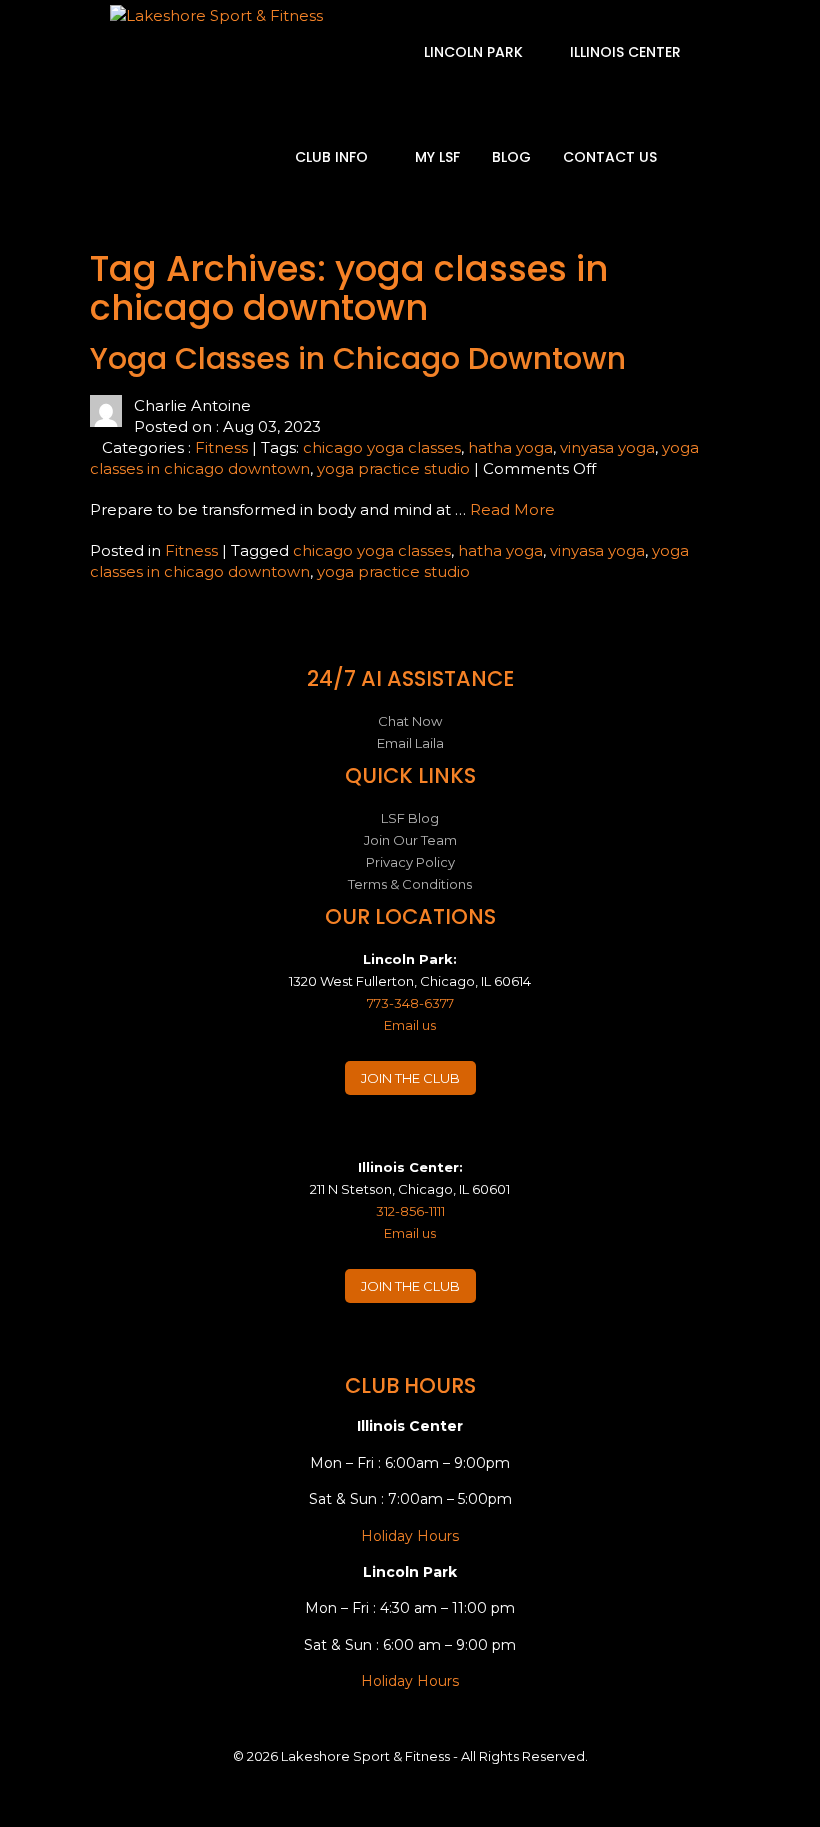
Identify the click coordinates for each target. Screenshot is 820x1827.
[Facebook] (352, 1139)
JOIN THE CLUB (410, 1078)
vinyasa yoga (607, 447)
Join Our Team (410, 840)
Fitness (221, 447)
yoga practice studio (393, 468)
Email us (410, 1025)
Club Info (333, 157)
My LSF (437, 157)
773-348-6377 (410, 1003)
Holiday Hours (410, 1536)
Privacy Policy (410, 862)
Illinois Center (627, 52)
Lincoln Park (475, 52)
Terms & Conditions (410, 884)
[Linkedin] (430, 1139)
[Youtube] (469, 1139)
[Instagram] (391, 1139)
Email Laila (410, 743)
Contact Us (610, 157)
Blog (511, 157)
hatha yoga (510, 447)
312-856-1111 (410, 1211)
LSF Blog (410, 818)
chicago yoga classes (382, 447)
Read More (512, 509)
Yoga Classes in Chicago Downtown (358, 358)
